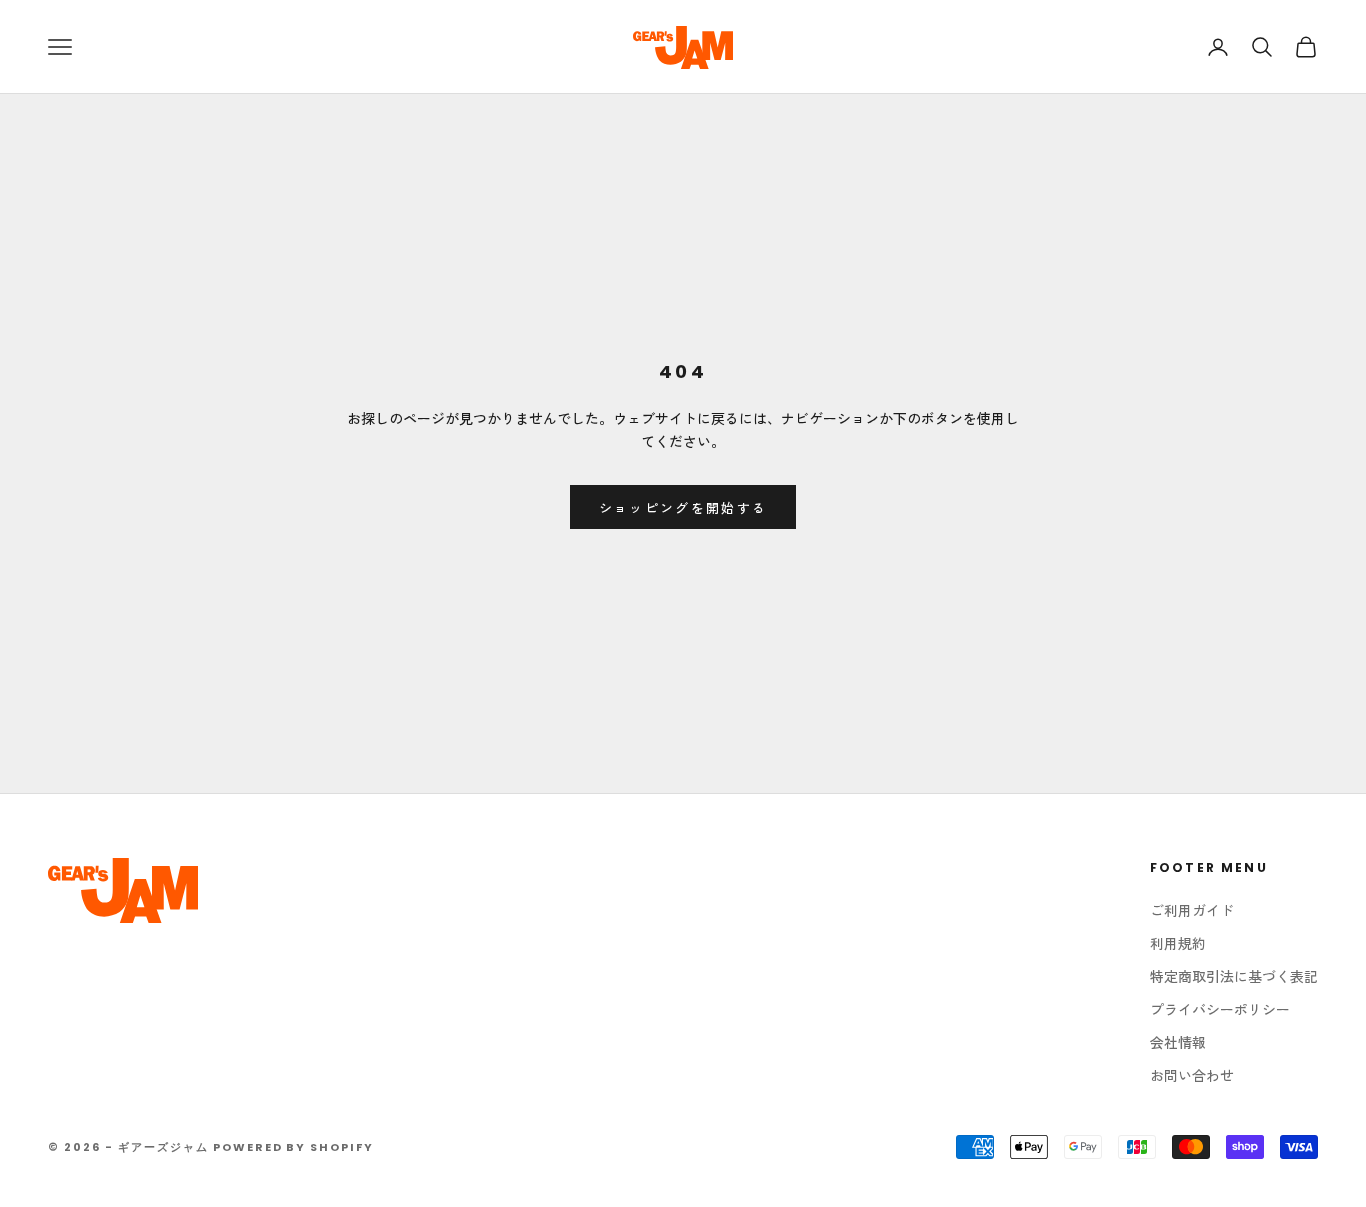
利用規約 (1178, 943)
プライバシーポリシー (1220, 1009)
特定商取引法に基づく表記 (1234, 976)
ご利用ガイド (1192, 910)
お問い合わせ (1192, 1075)
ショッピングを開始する (683, 507)
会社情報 (1178, 1042)
